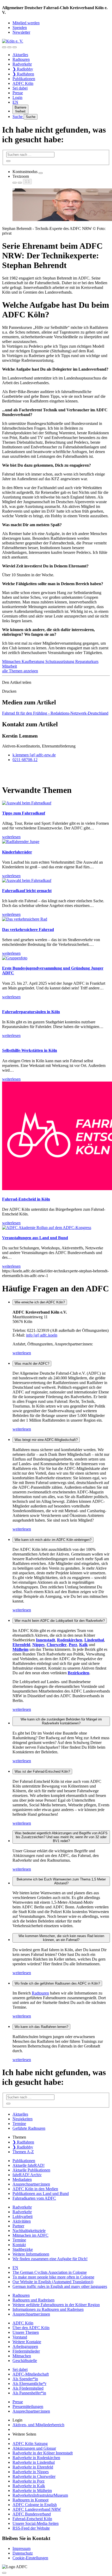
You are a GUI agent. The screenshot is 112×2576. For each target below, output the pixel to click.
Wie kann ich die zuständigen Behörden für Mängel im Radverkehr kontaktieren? (61, 1721)
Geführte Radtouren (29, 2128)
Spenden (20, 28)
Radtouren (21, 59)
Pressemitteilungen (28, 2406)
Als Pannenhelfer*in (29, 2393)
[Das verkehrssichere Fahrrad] (25, 919)
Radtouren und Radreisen (33, 2300)
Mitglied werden (26, 23)
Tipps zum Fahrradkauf (24, 813)
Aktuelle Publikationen (31, 2170)
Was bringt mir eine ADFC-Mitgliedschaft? (46, 1440)
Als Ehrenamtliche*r (29, 2384)
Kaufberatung (33, 661)
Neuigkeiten (23, 2119)
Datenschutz (23, 2553)
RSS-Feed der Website (31, 2528)
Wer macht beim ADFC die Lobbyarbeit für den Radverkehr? (60, 1621)
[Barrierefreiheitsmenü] (4, 47)
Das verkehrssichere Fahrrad (28, 930)
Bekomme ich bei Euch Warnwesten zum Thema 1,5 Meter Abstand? (61, 1881)
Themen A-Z (23, 2152)
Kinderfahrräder (17, 852)
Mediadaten (22, 2179)
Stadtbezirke (23, 2249)
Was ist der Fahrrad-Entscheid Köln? (42, 1771)
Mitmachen (12, 661)
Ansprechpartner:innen (31, 2184)
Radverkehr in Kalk (29, 2486)
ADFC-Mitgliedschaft (31, 2374)
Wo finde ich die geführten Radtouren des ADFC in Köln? (57, 1983)
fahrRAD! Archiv (27, 2175)
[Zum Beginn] (4, 2573)
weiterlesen (22, 1353)
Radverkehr (22, 64)
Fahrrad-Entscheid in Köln (26, 1199)
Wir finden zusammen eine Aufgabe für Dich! (50, 2259)
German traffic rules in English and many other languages (60, 2286)
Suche (18, 117)
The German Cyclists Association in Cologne (50, 2272)
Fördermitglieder (26, 2351)
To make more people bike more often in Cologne (53, 2277)
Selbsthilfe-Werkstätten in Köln (30, 1050)
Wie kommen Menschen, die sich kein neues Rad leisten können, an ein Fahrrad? (61, 1938)
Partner (18, 2226)
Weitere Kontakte (27, 2342)
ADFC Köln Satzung (30, 2444)
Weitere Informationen (31, 2254)
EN (15, 102)
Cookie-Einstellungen (30, 2558)
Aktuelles (20, 55)
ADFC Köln (23, 83)
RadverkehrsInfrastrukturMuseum (40, 2495)
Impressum (21, 2548)
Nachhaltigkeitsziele (29, 2231)
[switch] (41, 173)
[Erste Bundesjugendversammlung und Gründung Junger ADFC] (15, 958)
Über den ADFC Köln (31, 2328)
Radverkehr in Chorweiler (34, 2476)
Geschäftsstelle (25, 2361)
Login (17, 97)
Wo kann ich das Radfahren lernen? (41, 2027)
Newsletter (21, 32)
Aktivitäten (22, 2221)
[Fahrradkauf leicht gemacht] (27, 880)
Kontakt (19, 2245)
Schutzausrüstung (60, 661)
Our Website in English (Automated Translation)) (53, 2282)
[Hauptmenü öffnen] (15, 47)
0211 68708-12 (25, 760)
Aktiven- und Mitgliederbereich (38, 2425)
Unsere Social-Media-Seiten (36, 2523)
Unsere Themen (26, 2332)
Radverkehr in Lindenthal (34, 2462)
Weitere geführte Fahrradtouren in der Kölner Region (56, 2305)
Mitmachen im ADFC (30, 2235)
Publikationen (24, 79)
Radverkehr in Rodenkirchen (36, 2458)
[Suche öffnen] (9, 47)
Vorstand (20, 2337)
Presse (18, 93)
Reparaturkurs (87, 661)
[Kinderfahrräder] (21, 842)
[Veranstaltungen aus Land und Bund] (47, 1228)
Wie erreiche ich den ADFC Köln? (40, 1302)
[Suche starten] (8, 161)
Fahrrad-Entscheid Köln (32, 2519)
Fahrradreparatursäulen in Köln (31, 1012)
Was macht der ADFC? (32, 1364)
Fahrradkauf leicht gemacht (27, 891)
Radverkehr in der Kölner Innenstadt (43, 2453)
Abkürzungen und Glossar (34, 2448)
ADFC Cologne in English (35, 2505)
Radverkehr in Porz (29, 2481)
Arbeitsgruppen (25, 2346)
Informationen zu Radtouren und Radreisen (48, 2309)
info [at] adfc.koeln (42, 1335)
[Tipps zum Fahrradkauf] (27, 803)
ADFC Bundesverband (32, 2514)
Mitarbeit (10, 666)
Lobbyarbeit (23, 2216)
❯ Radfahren (23, 74)
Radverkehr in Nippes (31, 2472)
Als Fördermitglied (28, 2388)
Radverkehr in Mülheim (32, 2491)
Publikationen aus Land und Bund (41, 2194)
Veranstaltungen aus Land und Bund (35, 1238)
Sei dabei (20, 88)
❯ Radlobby (23, 69)
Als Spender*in (25, 2379)
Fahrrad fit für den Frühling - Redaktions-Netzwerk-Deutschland (55, 713)
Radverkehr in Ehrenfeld (33, 2467)
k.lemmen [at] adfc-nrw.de (34, 755)
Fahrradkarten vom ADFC (34, 2198)
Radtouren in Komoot (30, 2500)
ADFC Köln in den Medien (35, 2189)
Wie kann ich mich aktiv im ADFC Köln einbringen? (53, 1540)
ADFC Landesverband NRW (37, 2509)
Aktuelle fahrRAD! (29, 2165)
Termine (19, 2124)
